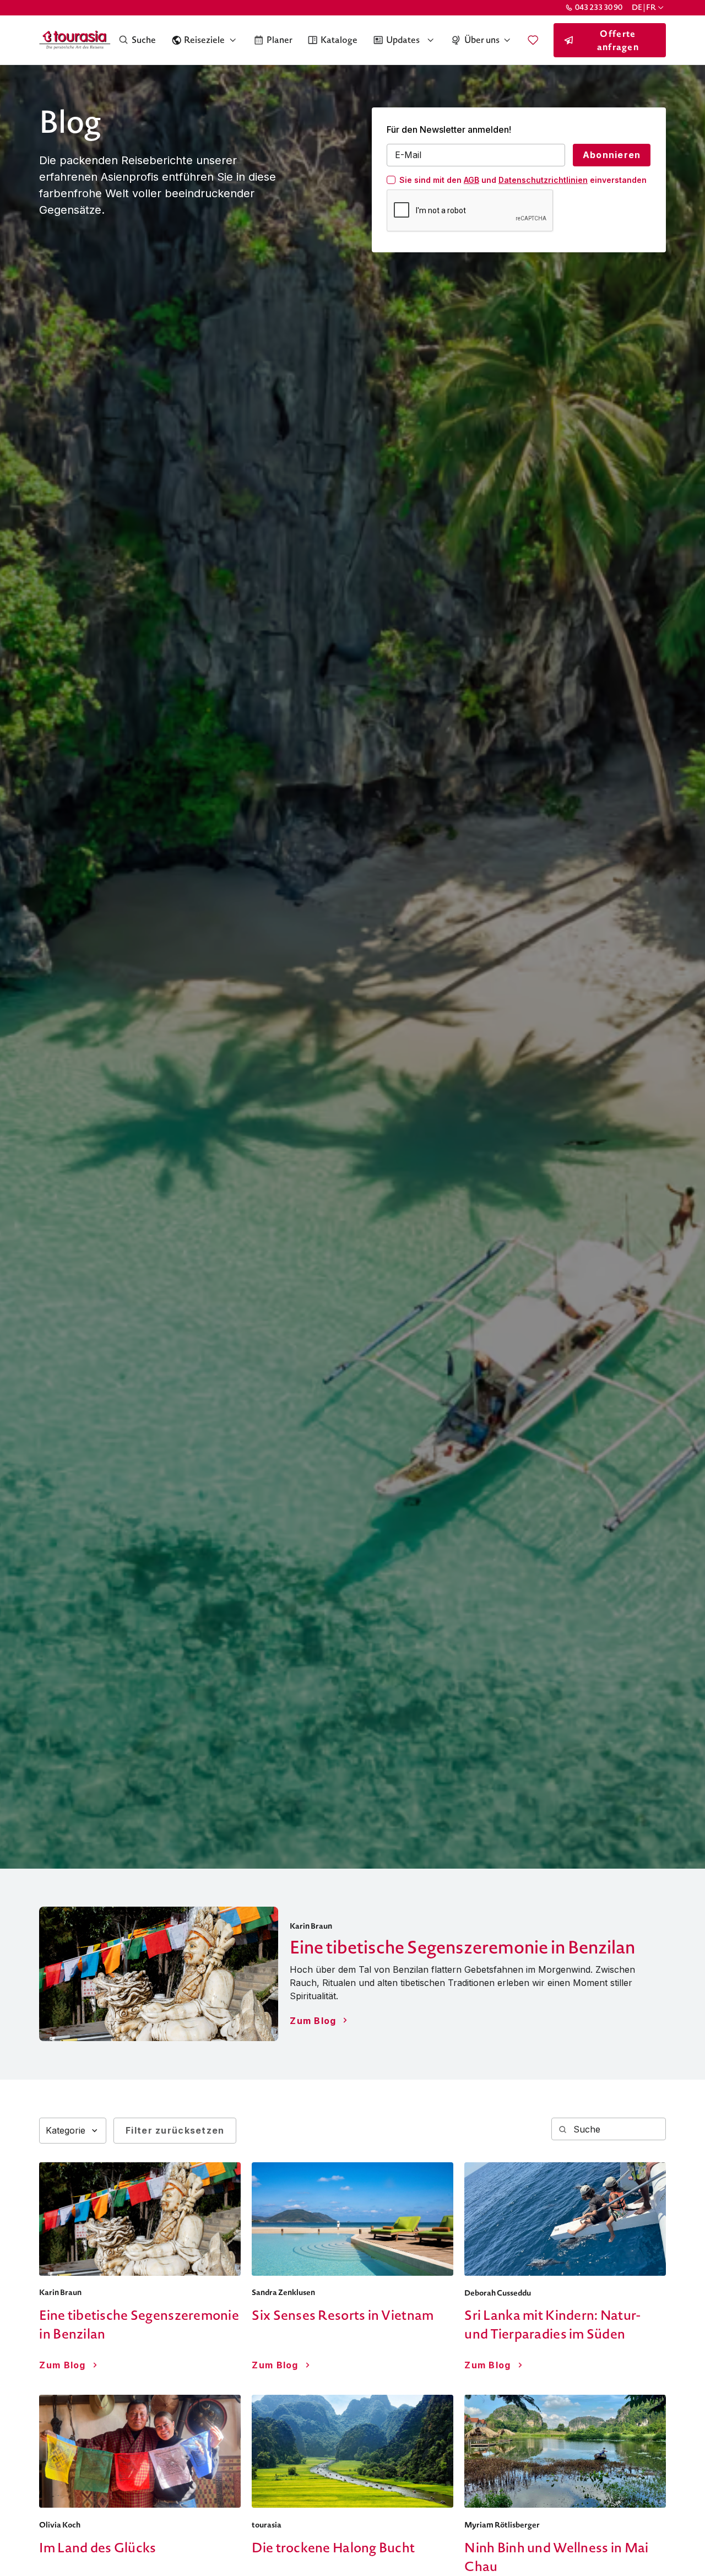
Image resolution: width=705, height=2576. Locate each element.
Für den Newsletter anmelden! (449, 129)
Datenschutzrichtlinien (543, 180)
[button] (649, 7)
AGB (471, 180)
